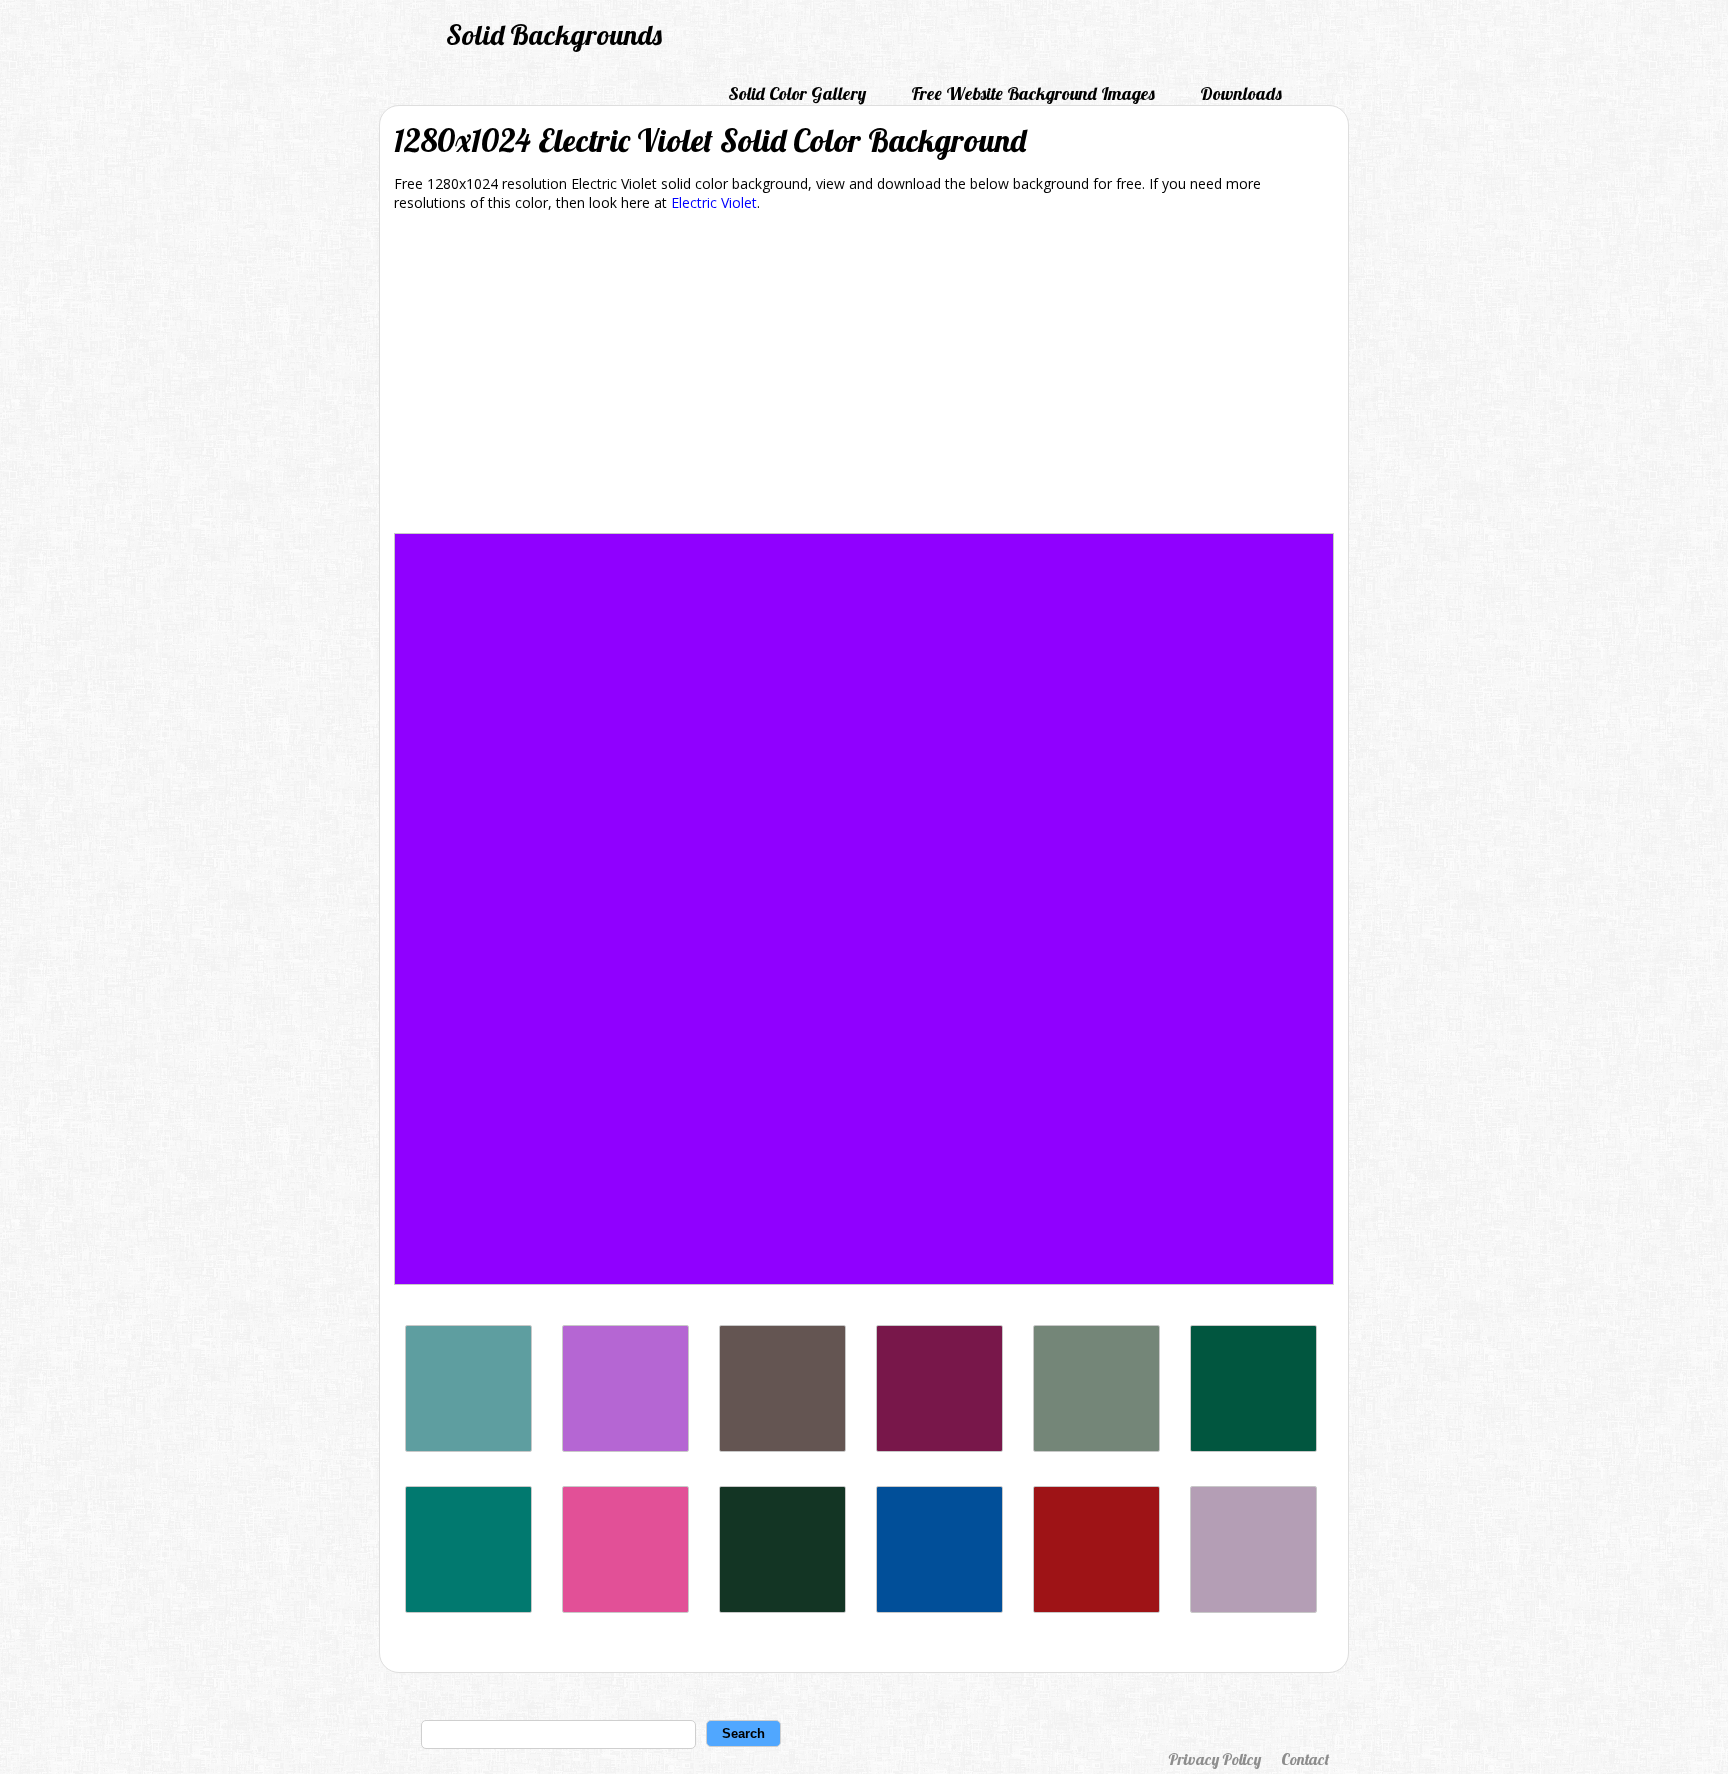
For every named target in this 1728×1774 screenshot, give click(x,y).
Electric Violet (714, 202)
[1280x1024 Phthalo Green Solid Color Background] (782, 1607)
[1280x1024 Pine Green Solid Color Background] (468, 1607)
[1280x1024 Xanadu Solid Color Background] (1096, 1446)
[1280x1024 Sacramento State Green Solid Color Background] (1253, 1446)
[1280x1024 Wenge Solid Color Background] (782, 1446)
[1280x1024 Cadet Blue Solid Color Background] (468, 1446)
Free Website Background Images (1033, 93)
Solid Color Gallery (797, 93)
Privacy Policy (1214, 1759)
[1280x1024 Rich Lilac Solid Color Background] (625, 1446)
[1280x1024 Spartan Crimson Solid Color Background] (1096, 1607)
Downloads (1241, 93)
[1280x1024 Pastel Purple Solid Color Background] (1253, 1607)
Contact (1305, 1759)
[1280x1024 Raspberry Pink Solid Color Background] (625, 1607)
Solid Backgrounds (554, 34)
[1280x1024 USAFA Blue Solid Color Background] (939, 1607)
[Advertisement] (864, 376)
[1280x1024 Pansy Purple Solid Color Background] (939, 1446)
